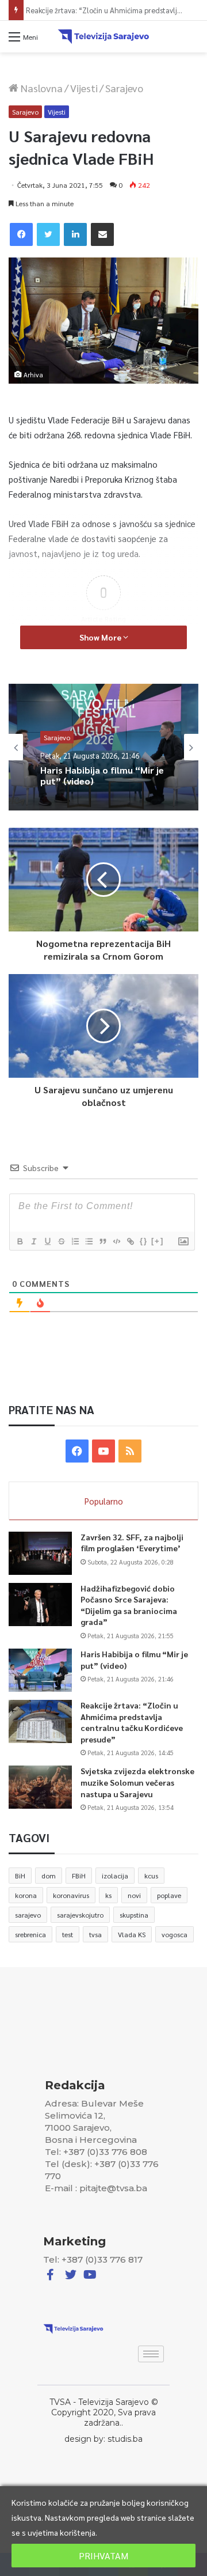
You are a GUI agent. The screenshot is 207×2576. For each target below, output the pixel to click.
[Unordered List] (89, 1241)
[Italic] (33, 1241)
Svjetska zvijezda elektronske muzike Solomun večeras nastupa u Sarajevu (137, 1782)
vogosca (175, 1934)
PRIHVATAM (103, 2556)
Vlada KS (132, 1934)
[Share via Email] (102, 234)
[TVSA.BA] (103, 37)
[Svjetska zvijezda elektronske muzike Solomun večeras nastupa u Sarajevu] (40, 1787)
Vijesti (84, 88)
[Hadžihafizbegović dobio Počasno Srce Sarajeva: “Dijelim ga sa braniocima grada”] (40, 1605)
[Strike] (61, 1241)
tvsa (95, 1934)
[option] (103, 747)
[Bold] (20, 1241)
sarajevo (28, 1915)
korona (26, 1895)
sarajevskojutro (80, 1915)
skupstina (134, 1915)
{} (144, 1241)
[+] (158, 1241)
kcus (151, 1876)
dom (49, 1876)
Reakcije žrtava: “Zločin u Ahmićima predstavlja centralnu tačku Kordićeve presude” (132, 1722)
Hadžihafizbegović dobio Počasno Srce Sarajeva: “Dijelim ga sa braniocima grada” (129, 1605)
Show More (101, 637)
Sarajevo (124, 88)
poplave (169, 1895)
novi (134, 1895)
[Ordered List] (75, 1241)
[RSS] (130, 1451)
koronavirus (71, 1895)
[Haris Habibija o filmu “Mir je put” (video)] (40, 1670)
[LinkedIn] (75, 234)
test (68, 1934)
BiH (20, 1876)
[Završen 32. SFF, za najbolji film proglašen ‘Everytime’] (40, 1553)
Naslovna (41, 88)
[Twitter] (48, 234)
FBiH (79, 1876)
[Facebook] (21, 234)
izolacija (115, 1876)
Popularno (104, 1501)
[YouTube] (103, 1451)
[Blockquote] (102, 1241)
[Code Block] (116, 1241)
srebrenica (30, 1934)
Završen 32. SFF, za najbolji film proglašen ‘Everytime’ (132, 1543)
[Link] (130, 1241)
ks (108, 1895)
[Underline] (47, 1241)
